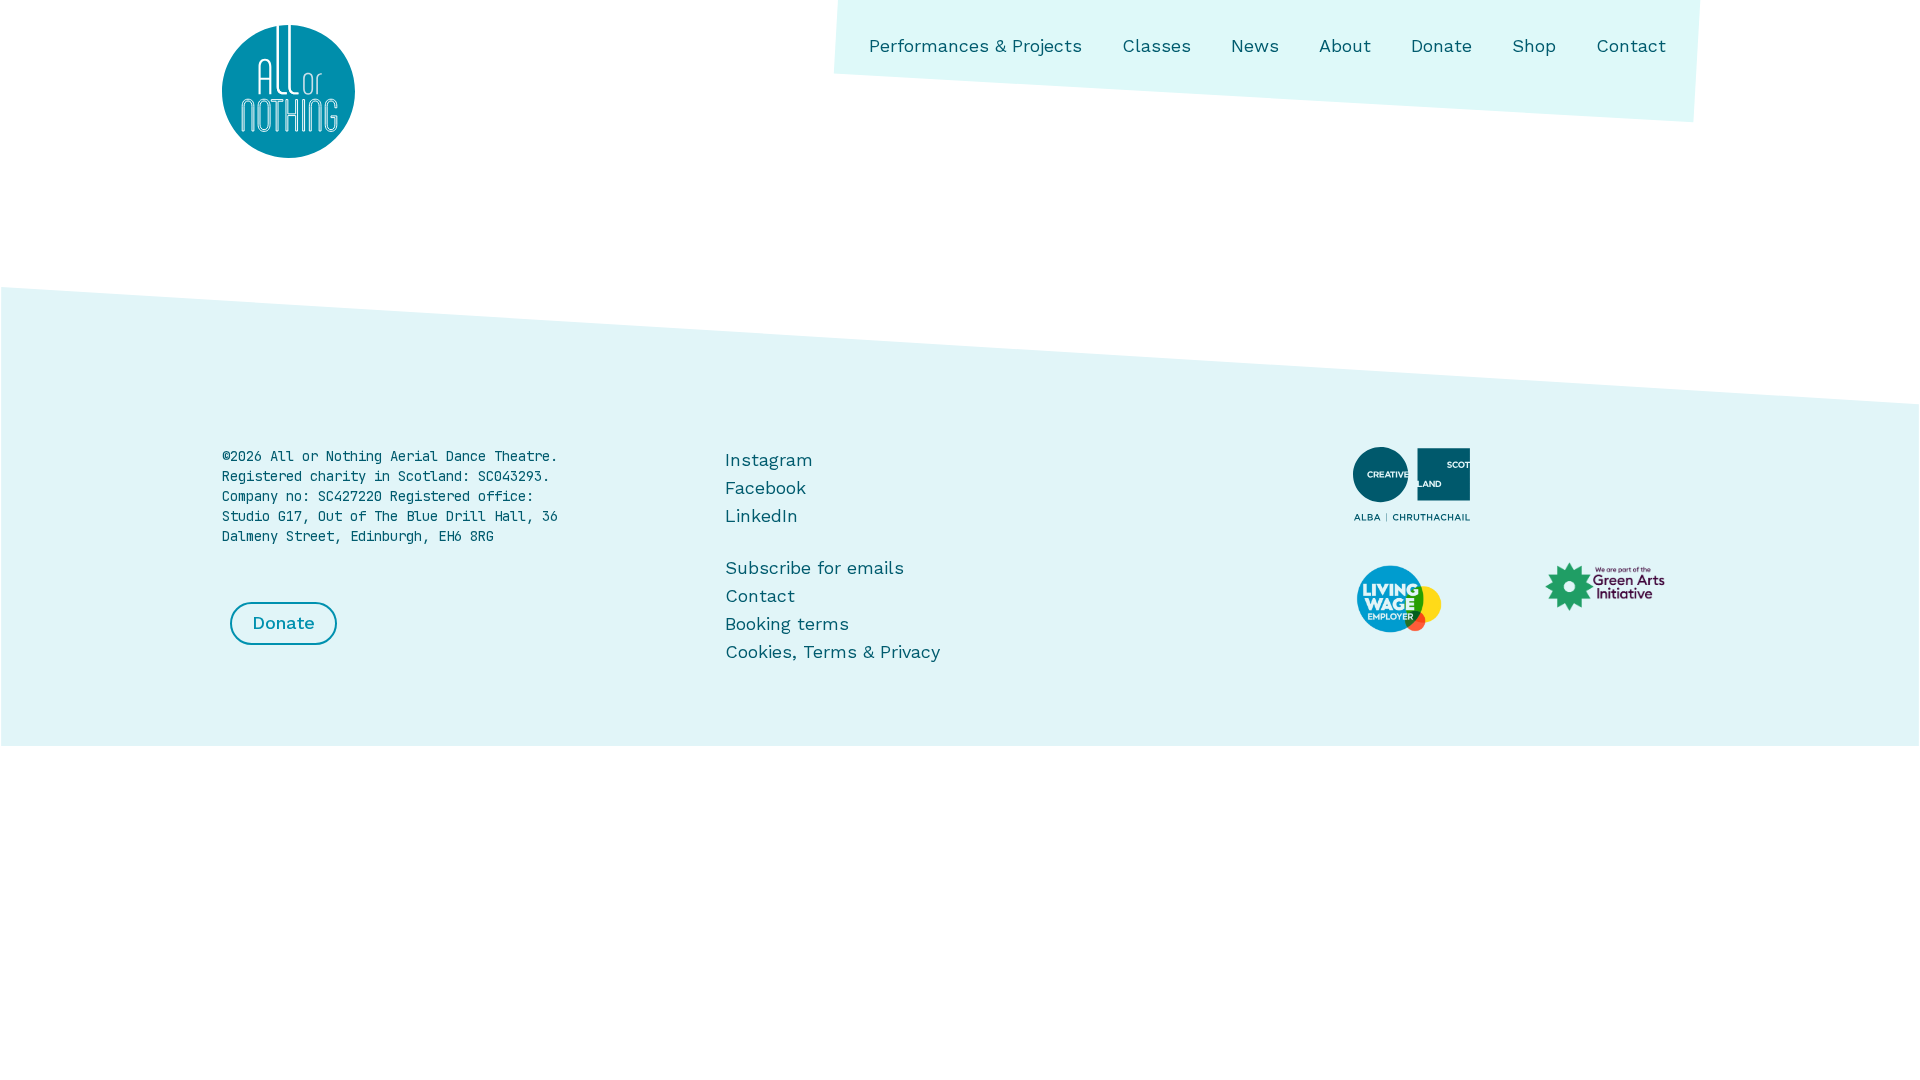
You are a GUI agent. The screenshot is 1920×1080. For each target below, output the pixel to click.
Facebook (765, 487)
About (1345, 45)
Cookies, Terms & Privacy (832, 651)
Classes (1156, 45)
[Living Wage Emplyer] (1429, 600)
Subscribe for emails (814, 567)
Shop (1534, 45)
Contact (1631, 45)
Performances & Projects (975, 45)
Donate (1441, 45)
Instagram (769, 459)
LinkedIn (761, 515)
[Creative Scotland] (1525, 484)
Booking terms (787, 623)
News (1255, 45)
